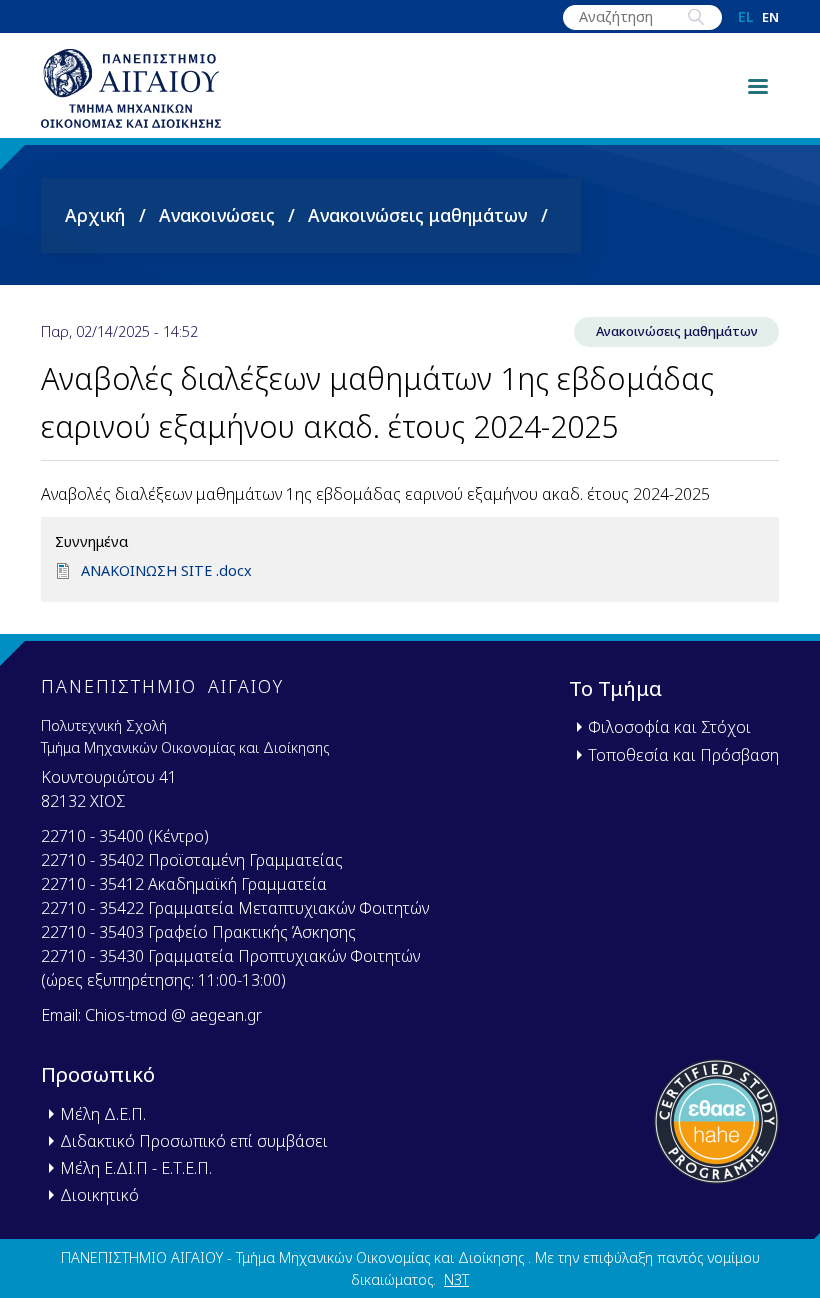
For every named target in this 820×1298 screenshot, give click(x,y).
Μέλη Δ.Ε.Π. (103, 1114)
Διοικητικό (99, 1195)
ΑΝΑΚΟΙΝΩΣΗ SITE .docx (166, 570)
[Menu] (757, 85)
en (770, 17)
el (746, 17)
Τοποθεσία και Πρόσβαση (683, 755)
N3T (456, 1279)
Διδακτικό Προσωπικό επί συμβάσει (194, 1141)
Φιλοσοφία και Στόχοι (669, 727)
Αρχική (95, 215)
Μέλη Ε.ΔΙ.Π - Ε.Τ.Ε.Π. (136, 1168)
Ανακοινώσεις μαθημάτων (417, 215)
